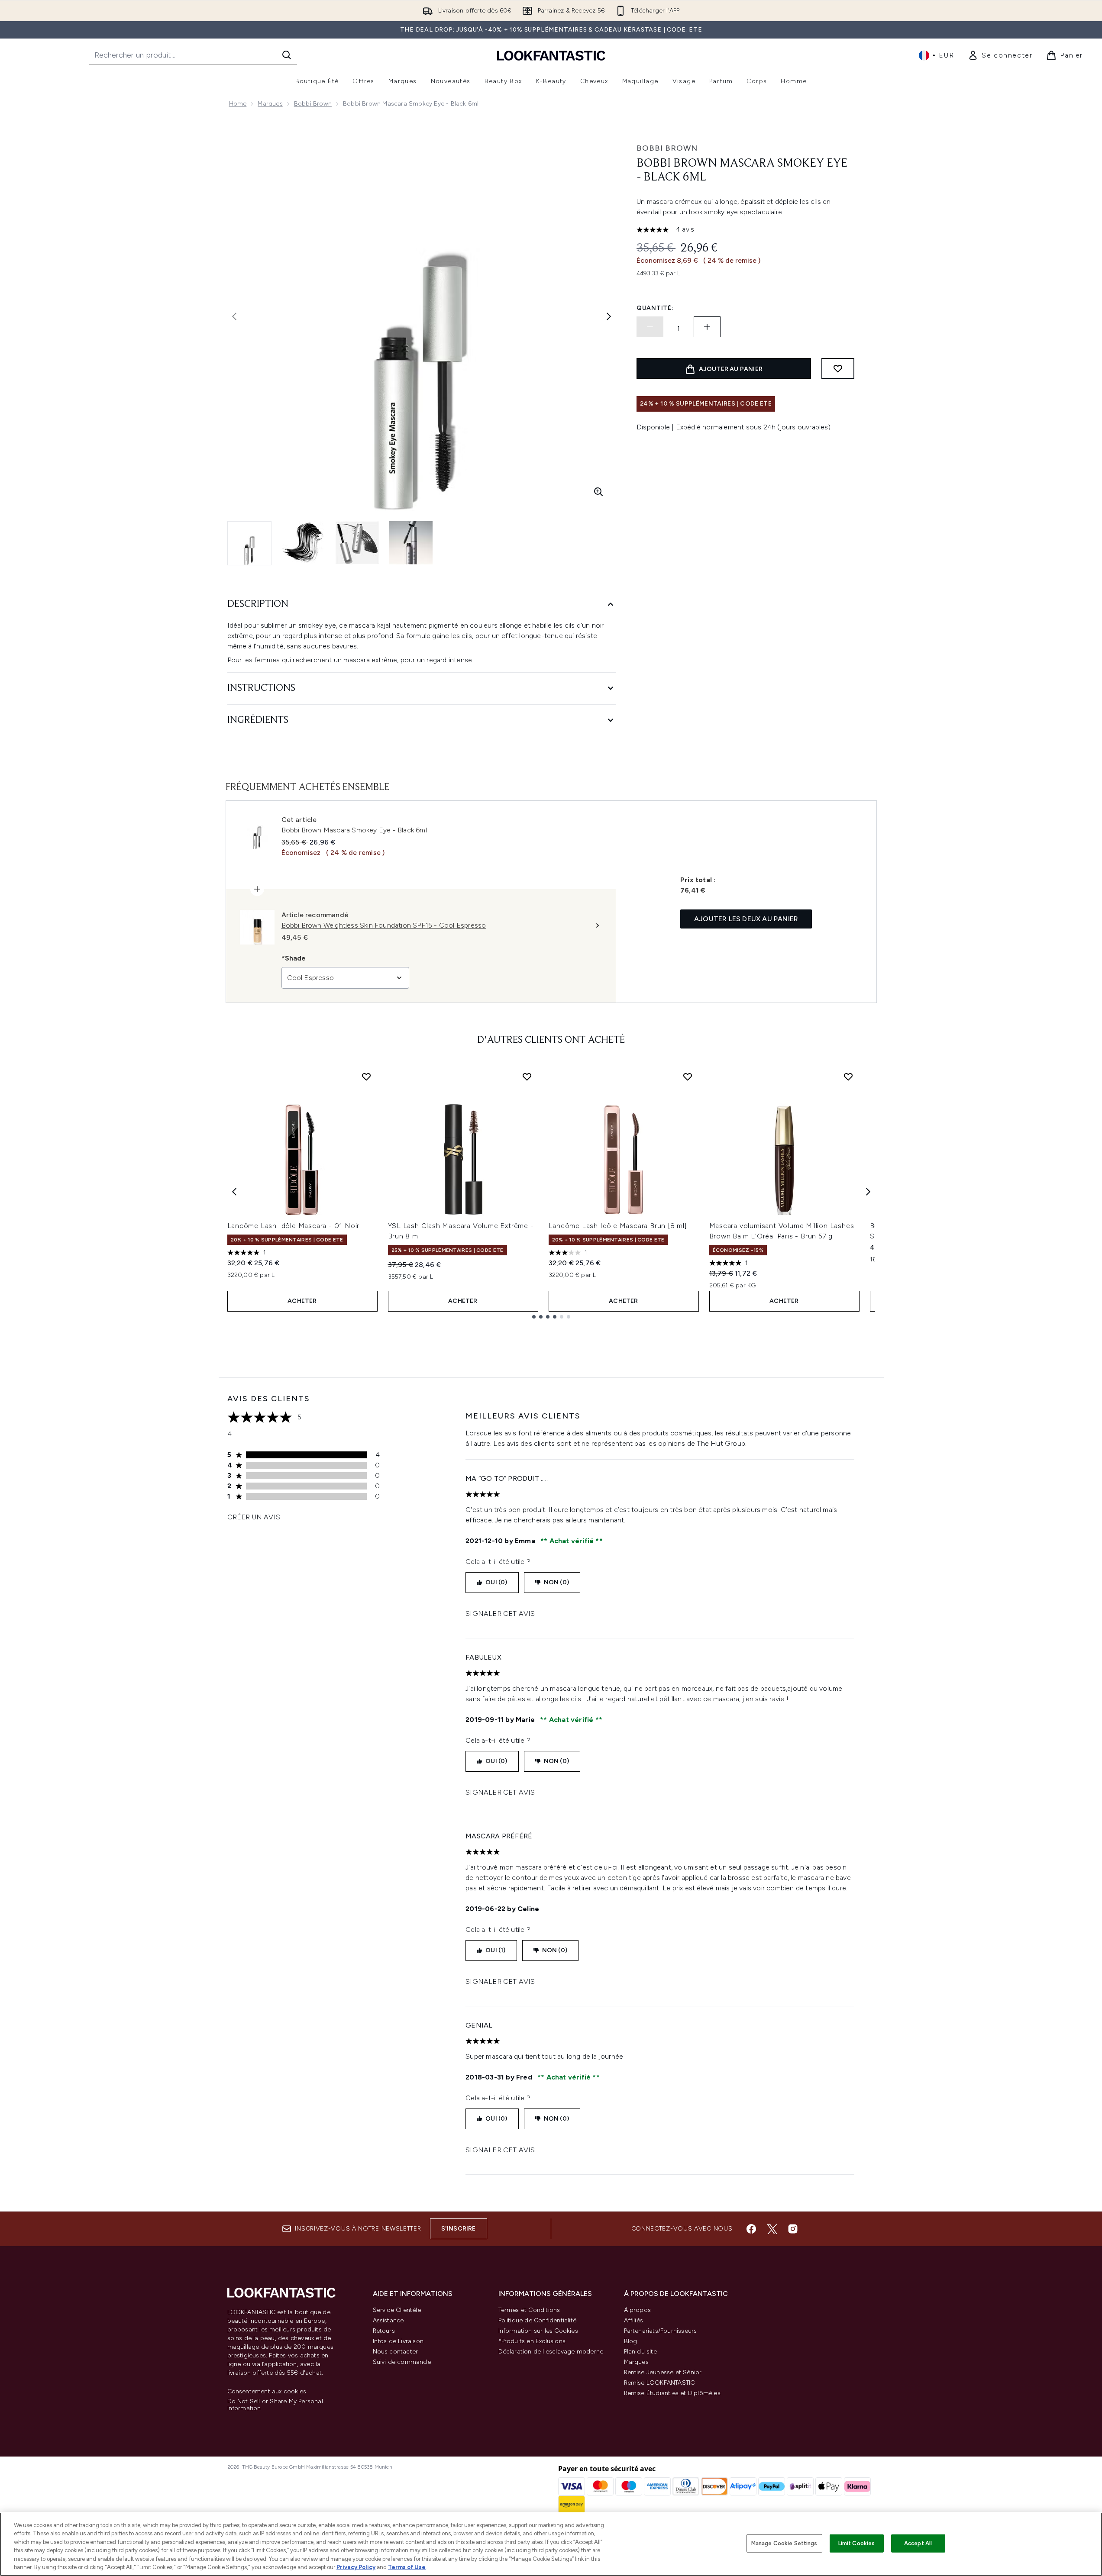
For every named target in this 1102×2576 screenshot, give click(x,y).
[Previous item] (234, 1192)
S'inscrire (459, 2229)
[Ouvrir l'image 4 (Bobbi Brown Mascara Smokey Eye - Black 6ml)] (411, 543)
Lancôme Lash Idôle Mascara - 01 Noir (294, 1226)
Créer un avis (254, 1517)
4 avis (685, 229)
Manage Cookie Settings (784, 2543)
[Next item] (868, 1192)
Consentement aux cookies (267, 2392)
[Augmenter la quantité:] (707, 327)
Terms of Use (407, 2567)
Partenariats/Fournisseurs (661, 2331)
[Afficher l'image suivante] (609, 316)
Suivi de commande (402, 2362)
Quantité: (655, 308)
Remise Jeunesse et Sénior (663, 2372)
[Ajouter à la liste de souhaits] (838, 368)
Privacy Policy (356, 2567)
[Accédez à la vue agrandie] (598, 492)
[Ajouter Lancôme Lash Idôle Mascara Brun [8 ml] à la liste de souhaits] (688, 1077)
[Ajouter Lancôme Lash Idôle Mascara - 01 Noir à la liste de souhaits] (366, 1077)
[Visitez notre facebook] (751, 2229)
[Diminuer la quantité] (650, 327)
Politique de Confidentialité (538, 2320)
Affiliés (634, 2320)
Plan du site (640, 2352)
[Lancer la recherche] (287, 55)
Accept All (918, 2543)
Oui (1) (495, 1950)
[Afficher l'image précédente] (234, 316)
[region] (551, 2544)
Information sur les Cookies (538, 2331)
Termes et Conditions (529, 2310)
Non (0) (556, 1582)
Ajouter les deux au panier (746, 919)
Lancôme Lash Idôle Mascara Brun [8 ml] (618, 1226)
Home (238, 104)
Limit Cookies (857, 2543)
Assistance (388, 2320)
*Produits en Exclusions (532, 2341)
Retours (384, 2331)
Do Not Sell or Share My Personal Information (275, 2405)
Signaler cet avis (500, 1614)
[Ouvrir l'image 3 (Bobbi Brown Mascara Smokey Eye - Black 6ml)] (357, 543)
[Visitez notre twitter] (772, 2229)
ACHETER (302, 1301)
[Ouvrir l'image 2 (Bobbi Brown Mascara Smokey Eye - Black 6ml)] (304, 543)
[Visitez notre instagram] (793, 2229)
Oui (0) (496, 1582)
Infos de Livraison (398, 2341)
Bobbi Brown (313, 104)
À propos (638, 2310)
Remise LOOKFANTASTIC (659, 2383)
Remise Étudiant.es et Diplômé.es (672, 2393)
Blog (631, 2341)
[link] (1000, 55)
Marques (270, 104)
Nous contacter (396, 2352)
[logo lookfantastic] (551, 55)
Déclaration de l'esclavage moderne (551, 2352)
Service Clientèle (397, 2310)
